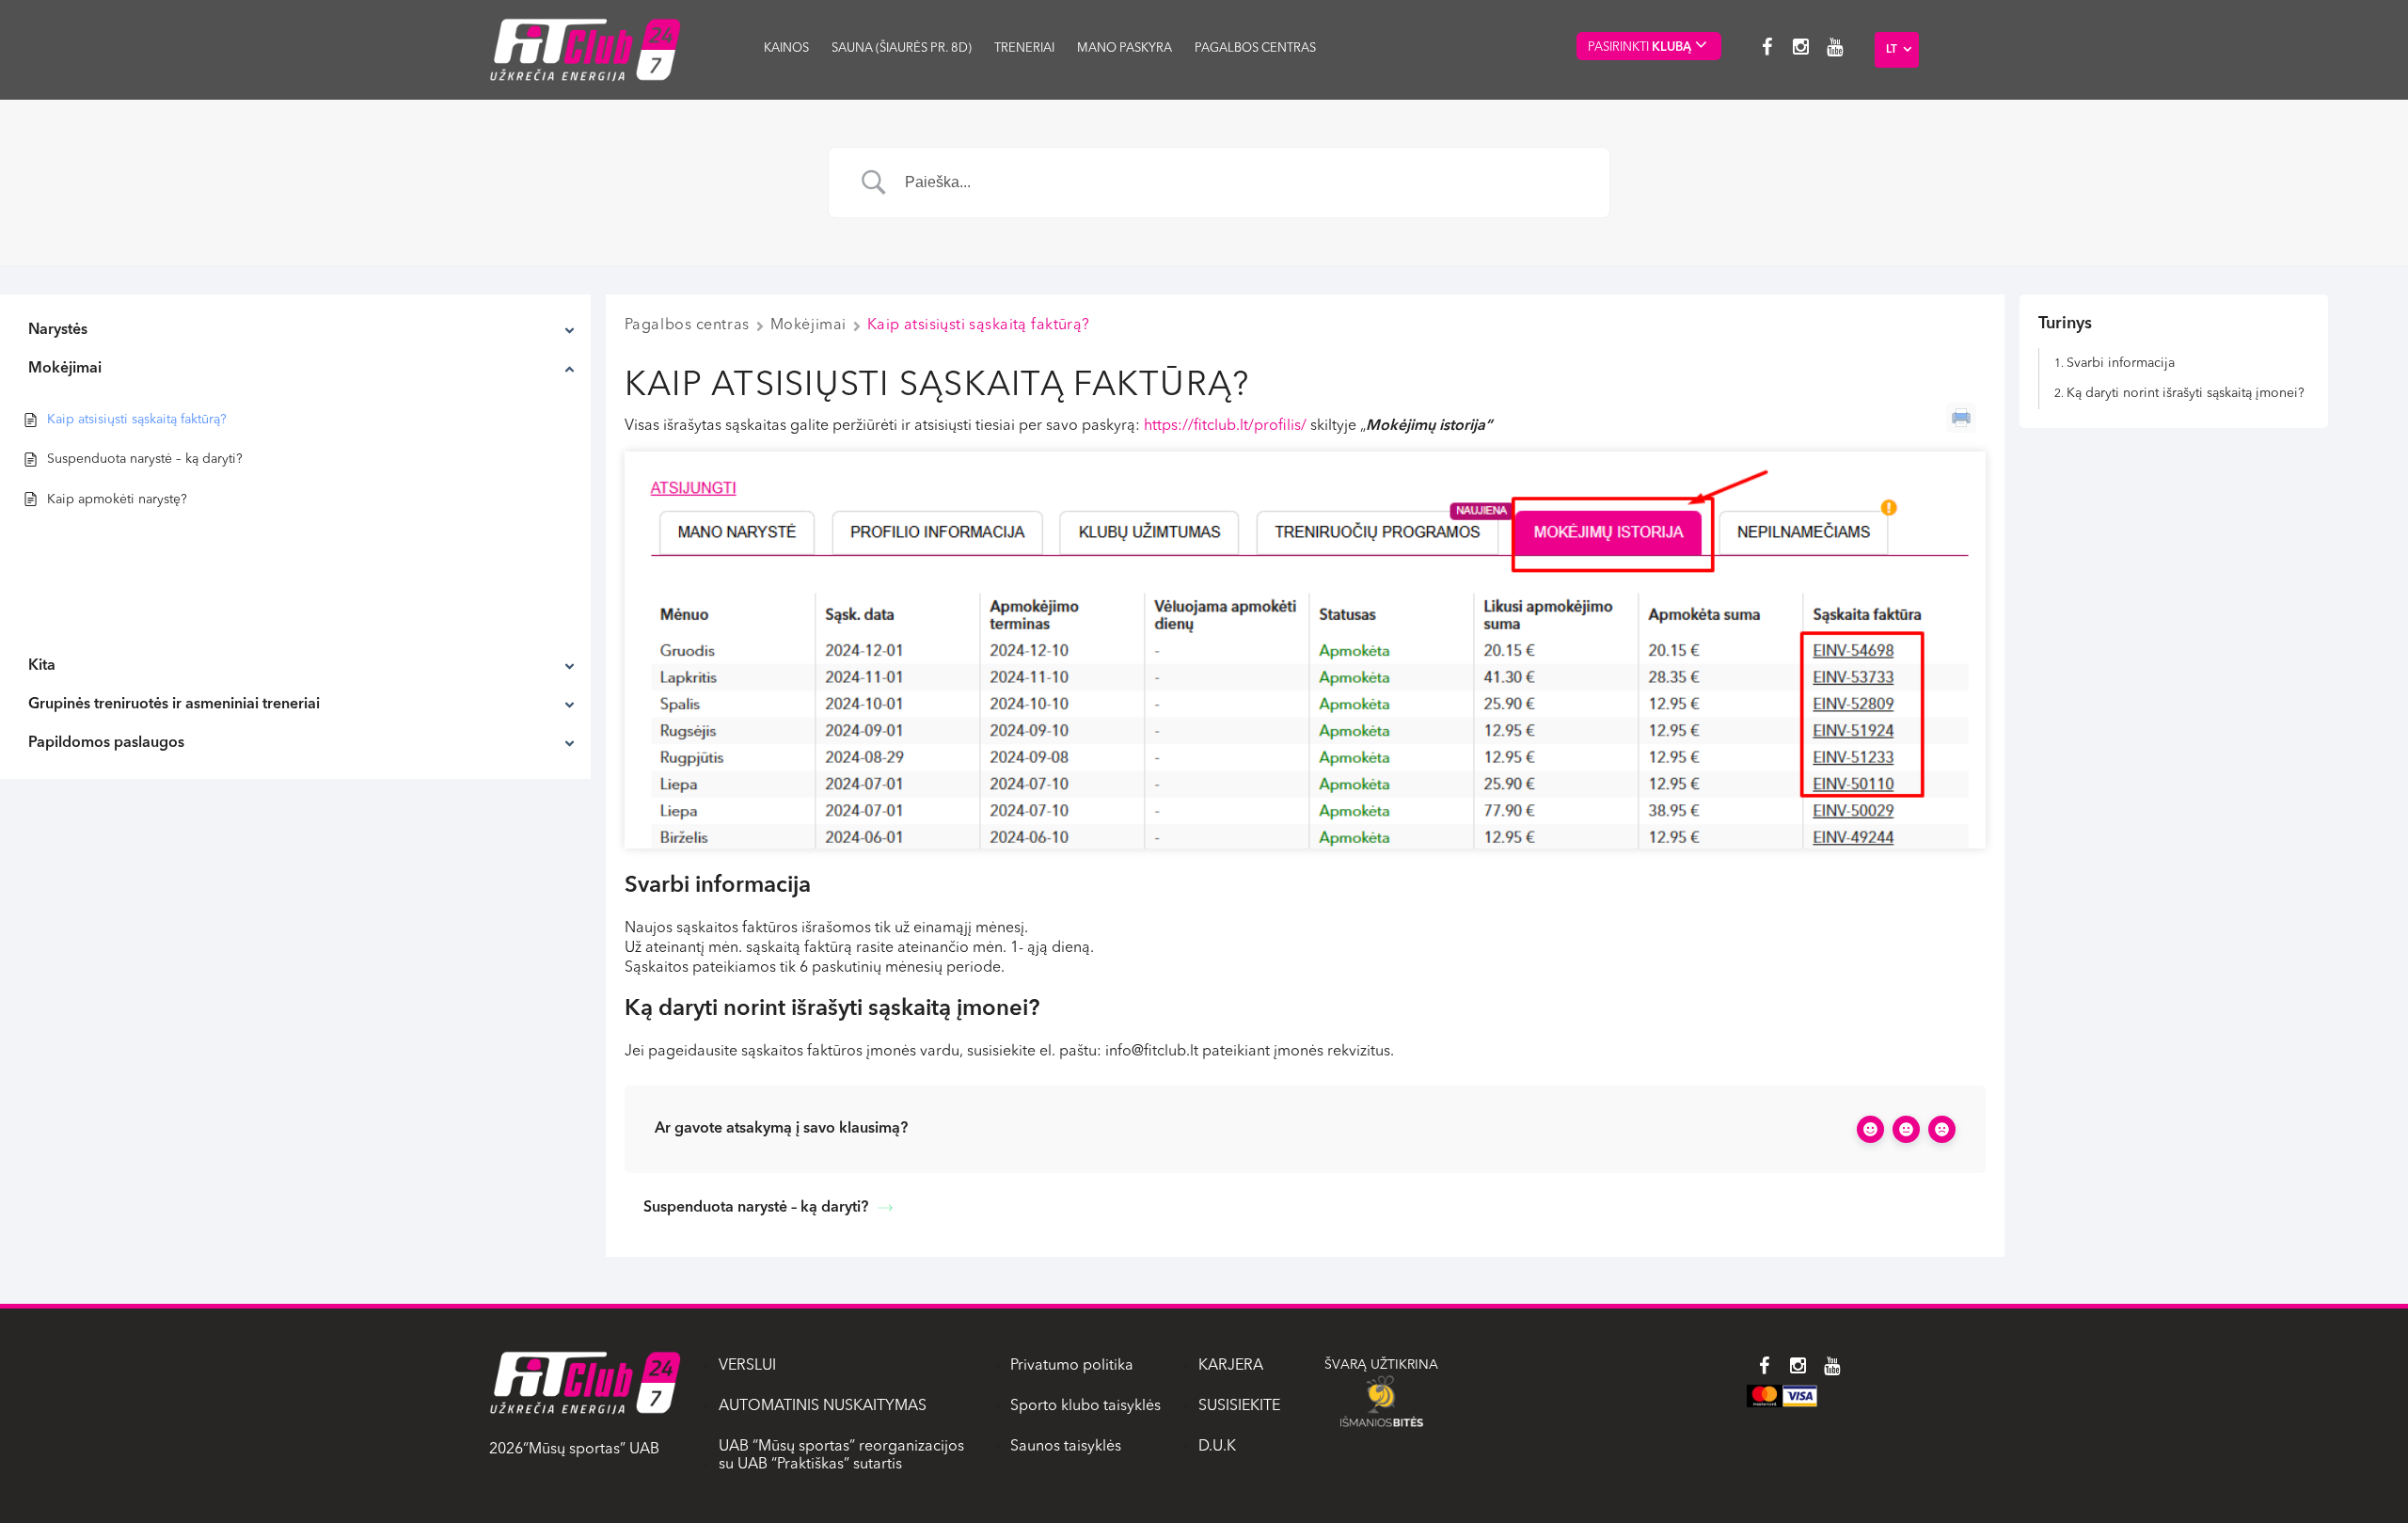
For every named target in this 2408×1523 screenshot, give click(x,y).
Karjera (1231, 1366)
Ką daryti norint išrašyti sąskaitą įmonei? (2186, 393)
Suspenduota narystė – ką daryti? (756, 1208)
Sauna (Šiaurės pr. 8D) (902, 48)
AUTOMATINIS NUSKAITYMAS (823, 1406)
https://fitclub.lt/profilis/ (1225, 426)
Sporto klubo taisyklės (1085, 1406)
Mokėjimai (808, 325)
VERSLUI (747, 1366)
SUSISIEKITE (1239, 1406)
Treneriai (1024, 48)
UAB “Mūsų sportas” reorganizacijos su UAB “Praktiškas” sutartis (841, 1456)
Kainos (786, 48)
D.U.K (1217, 1447)
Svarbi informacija (2121, 363)
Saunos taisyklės (1066, 1447)
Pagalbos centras (1255, 48)
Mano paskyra (1125, 48)
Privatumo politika (1072, 1366)
